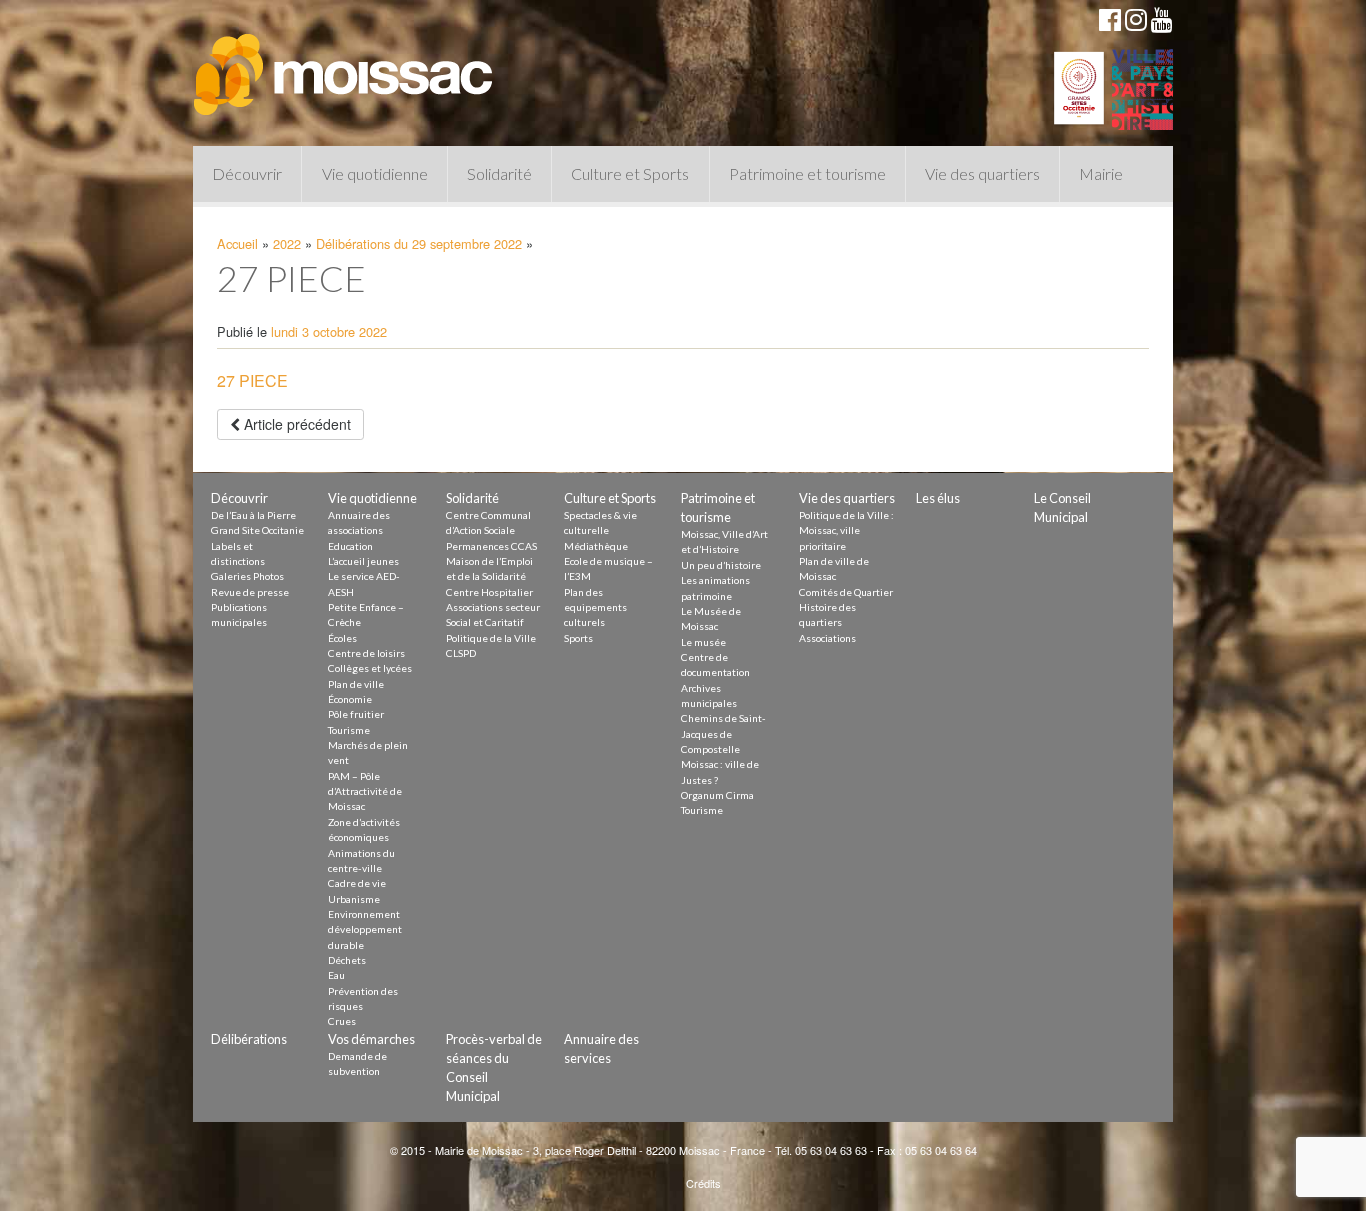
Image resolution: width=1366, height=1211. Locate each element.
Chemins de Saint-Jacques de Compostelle (723, 733)
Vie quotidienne (375, 173)
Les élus (938, 498)
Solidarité (499, 173)
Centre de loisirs (366, 653)
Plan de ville (356, 684)
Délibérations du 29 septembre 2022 (419, 243)
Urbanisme (354, 899)
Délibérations (249, 1039)
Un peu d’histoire (721, 565)
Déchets (347, 960)
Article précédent (295, 424)
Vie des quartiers (982, 173)
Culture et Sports (630, 173)
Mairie (1101, 173)
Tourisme (349, 730)
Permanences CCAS (491, 546)
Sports (578, 638)
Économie (350, 699)
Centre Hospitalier (489, 592)
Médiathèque (596, 546)
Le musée (703, 642)
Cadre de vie (357, 883)
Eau (336, 975)
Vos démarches (371, 1039)
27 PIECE (252, 380)
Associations (827, 638)
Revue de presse (250, 592)
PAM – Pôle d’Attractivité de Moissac (365, 791)
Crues (342, 1021)
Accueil (237, 243)
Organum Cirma (717, 795)
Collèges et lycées (370, 668)
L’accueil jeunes (363, 561)
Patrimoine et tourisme (807, 173)
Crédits (703, 1183)
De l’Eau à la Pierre (253, 515)
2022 (287, 243)
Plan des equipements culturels (595, 607)
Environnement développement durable (365, 929)
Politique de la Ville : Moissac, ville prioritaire (846, 530)
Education (350, 546)
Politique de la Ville (491, 638)
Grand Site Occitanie (257, 530)
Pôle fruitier (356, 714)
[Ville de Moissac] (345, 65)
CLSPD (461, 653)
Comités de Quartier (846, 592)
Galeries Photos (247, 576)
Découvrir (247, 173)
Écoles (342, 638)
